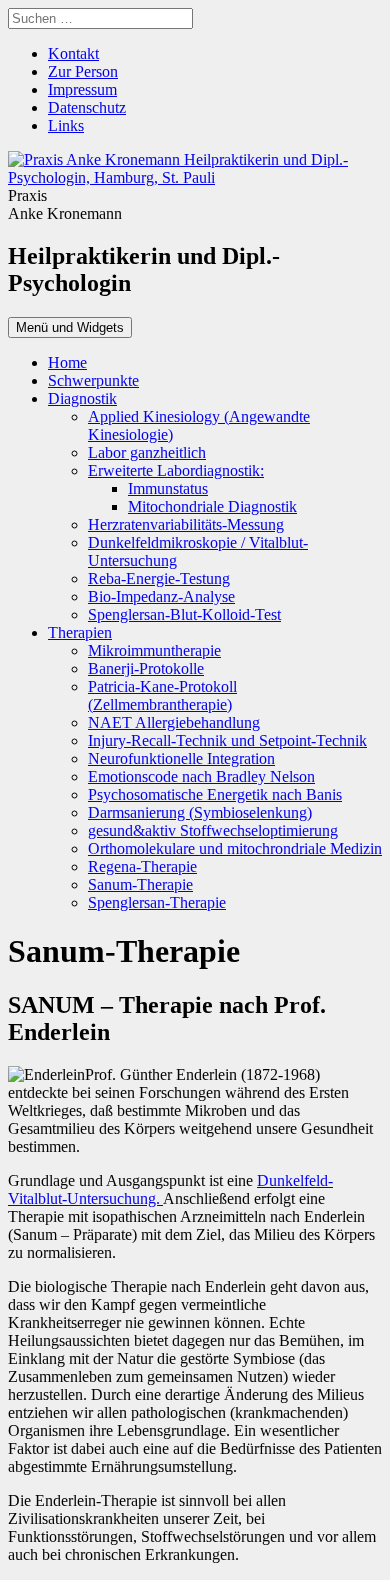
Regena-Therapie (142, 866)
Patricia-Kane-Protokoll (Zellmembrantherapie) (162, 695)
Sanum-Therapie (140, 884)
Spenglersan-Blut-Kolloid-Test (184, 614)
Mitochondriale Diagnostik (212, 506)
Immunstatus (168, 488)
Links (66, 125)
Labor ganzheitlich (147, 452)
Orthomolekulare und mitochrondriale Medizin (235, 848)
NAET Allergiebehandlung (174, 722)
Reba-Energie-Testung (159, 578)
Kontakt (73, 53)
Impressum (82, 89)
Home (67, 362)
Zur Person (83, 71)
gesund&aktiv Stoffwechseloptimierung (213, 830)
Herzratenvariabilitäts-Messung (186, 524)
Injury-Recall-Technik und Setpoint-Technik (227, 740)
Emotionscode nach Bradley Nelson (201, 776)
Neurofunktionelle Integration (181, 758)
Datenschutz (87, 107)
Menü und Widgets (70, 327)
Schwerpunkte (93, 380)
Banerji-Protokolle (146, 668)
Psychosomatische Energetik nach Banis (215, 794)
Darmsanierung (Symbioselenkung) (200, 812)
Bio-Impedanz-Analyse (161, 596)
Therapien (80, 632)
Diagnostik (82, 398)
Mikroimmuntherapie (154, 650)
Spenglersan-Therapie (157, 902)
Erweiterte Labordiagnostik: (176, 470)
